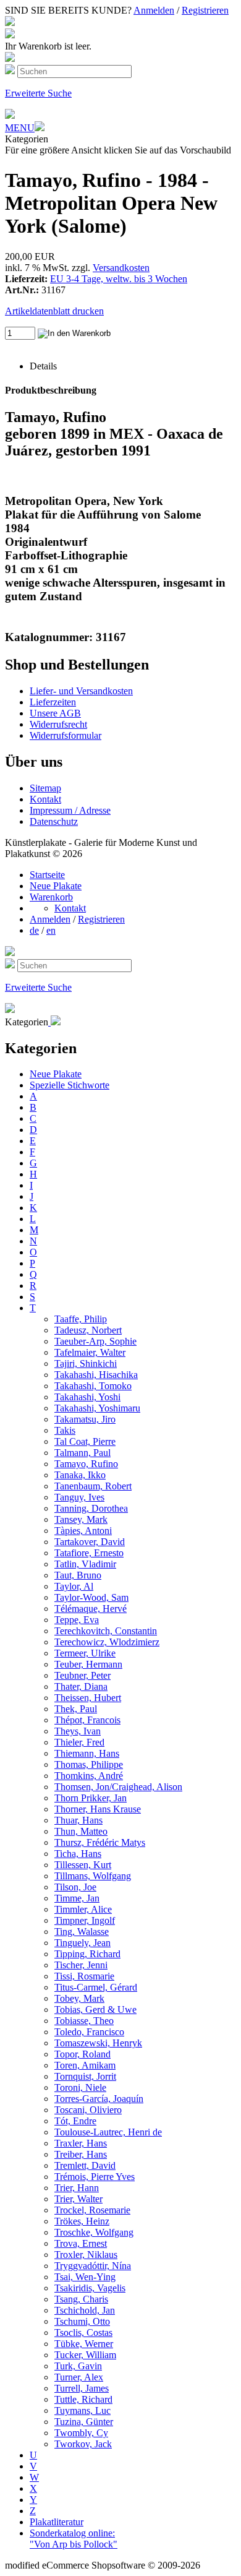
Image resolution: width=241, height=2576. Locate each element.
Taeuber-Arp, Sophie (95, 1341)
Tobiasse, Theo (84, 2021)
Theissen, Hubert (88, 1698)
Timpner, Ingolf (85, 1920)
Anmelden (154, 10)
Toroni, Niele (80, 2087)
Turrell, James (82, 2388)
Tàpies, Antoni (83, 1531)
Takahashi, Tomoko (93, 1386)
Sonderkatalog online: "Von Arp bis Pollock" (74, 2539)
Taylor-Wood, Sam (91, 1597)
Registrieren (205, 10)
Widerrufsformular (66, 735)
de (34, 930)
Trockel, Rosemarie (92, 2210)
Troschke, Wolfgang (94, 2232)
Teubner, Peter (82, 1675)
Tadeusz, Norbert (88, 1330)
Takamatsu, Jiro (85, 1419)
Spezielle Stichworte (70, 1085)
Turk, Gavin (78, 2366)
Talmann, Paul (82, 1453)
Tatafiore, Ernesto (89, 1553)
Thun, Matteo (81, 1831)
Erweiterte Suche (38, 93)
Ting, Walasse (82, 1932)
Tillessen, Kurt (83, 1865)
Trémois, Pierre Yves (95, 2177)
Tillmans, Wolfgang (93, 1876)
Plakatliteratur (57, 2522)
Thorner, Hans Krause (98, 1809)
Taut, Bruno (78, 1575)
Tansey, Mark (81, 1519)
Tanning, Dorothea (91, 1508)
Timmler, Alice (83, 1909)
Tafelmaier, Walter (90, 1352)
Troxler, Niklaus (86, 2255)
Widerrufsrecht (58, 724)
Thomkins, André (89, 1776)
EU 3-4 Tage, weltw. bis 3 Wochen (119, 279)
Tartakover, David (90, 1542)
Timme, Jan (77, 1898)
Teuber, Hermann (88, 1664)
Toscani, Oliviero (88, 2110)
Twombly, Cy (81, 2433)
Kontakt (45, 799)
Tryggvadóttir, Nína (93, 2266)
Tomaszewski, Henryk (98, 2043)
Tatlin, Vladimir (85, 1564)
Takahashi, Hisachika (96, 1375)
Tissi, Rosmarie (84, 1976)
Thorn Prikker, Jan (91, 1798)
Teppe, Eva (77, 1620)
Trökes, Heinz (82, 2221)
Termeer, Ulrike (85, 1653)
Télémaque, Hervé (91, 1609)
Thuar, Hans (78, 1820)
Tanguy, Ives (79, 1497)
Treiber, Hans (81, 2154)
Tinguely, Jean (82, 1943)
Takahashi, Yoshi (87, 1397)
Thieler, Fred (79, 1742)
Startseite (47, 875)
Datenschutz (54, 821)
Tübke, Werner (84, 2344)
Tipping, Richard (87, 1954)
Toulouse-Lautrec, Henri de (108, 2132)
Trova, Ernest (81, 2243)
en (51, 930)
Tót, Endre (75, 2121)
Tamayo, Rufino (86, 1464)
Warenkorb (51, 897)
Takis (65, 1430)
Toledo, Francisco (89, 2032)
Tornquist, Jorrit (85, 2076)
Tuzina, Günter (84, 2422)
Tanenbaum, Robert (93, 1486)
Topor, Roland (82, 2054)
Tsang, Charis (81, 2299)
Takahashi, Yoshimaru (97, 1408)
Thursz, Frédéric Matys (100, 1842)
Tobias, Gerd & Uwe (95, 2010)
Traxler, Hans (81, 2143)
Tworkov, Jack (83, 2444)
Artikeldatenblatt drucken (54, 311)
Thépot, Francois (87, 1720)
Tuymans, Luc (82, 2410)
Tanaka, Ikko (80, 1475)
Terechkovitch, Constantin (106, 1631)
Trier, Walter (78, 2199)
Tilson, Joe (75, 1887)
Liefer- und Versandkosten (81, 691)
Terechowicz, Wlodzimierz (107, 1642)
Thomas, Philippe (89, 1764)
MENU (20, 128)
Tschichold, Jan (85, 2310)
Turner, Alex (79, 2377)
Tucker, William (85, 2355)
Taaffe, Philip (81, 1319)
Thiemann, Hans (87, 1753)
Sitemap (45, 788)
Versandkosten (121, 268)
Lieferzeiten (53, 702)
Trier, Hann (77, 2188)
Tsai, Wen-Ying (85, 2277)
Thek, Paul (76, 1709)
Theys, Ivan (78, 1731)
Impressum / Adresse (70, 810)
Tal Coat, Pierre (85, 1441)
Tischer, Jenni (81, 1965)
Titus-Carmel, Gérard (96, 1987)
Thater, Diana (81, 1686)
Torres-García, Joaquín (99, 2099)
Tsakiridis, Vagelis (90, 2288)
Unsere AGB (55, 713)
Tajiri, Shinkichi (86, 1363)
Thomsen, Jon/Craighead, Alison (118, 1787)
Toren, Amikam (85, 2065)
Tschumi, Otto (82, 2321)
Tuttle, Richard (83, 2399)
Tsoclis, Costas (83, 2333)
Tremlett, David (85, 2165)
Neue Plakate (56, 886)
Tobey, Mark (79, 1998)
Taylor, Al (74, 1586)
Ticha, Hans (78, 1854)
